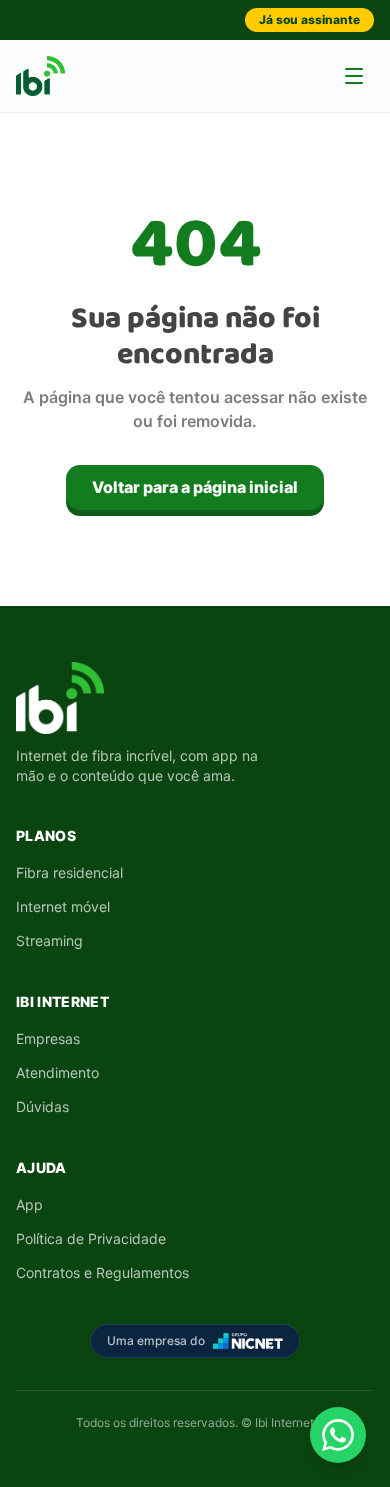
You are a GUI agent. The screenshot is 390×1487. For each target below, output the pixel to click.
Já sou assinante (309, 19)
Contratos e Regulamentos (102, 1272)
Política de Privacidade (91, 1238)
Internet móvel (63, 906)
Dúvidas (42, 1106)
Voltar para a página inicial (195, 487)
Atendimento (57, 1072)
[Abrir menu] (354, 76)
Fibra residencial (69, 872)
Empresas (48, 1038)
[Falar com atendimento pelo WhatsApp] (338, 1435)
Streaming (49, 940)
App (29, 1204)
